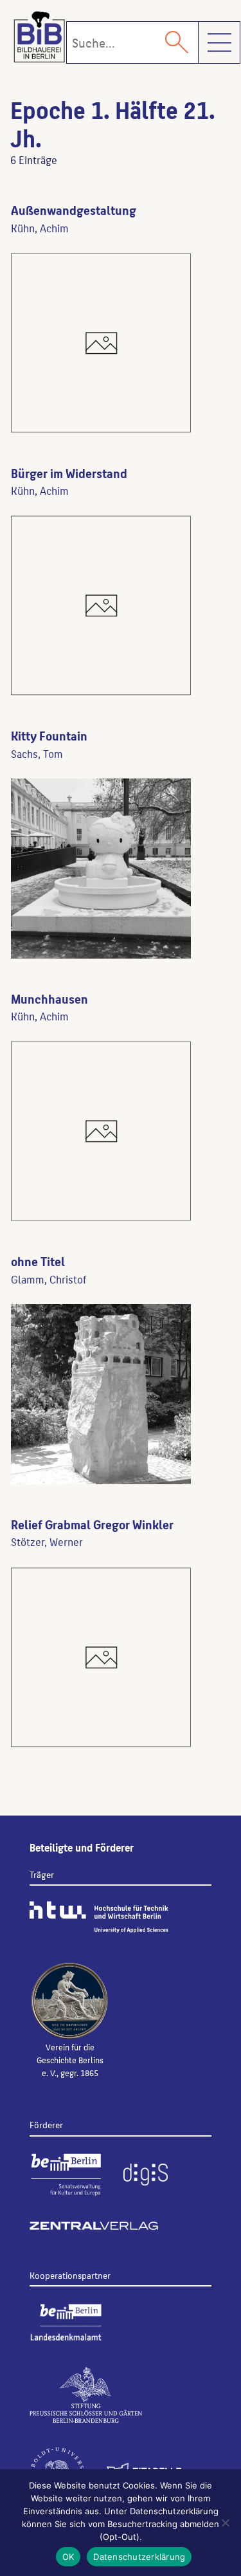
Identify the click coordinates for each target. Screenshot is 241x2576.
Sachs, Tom (37, 753)
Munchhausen (49, 998)
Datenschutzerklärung (139, 2557)
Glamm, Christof (49, 1279)
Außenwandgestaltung (74, 210)
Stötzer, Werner (47, 1541)
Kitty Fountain (49, 735)
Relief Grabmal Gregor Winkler (92, 1524)
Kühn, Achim (40, 228)
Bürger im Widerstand (69, 473)
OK (68, 2557)
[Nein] (225, 2523)
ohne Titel (38, 1261)
